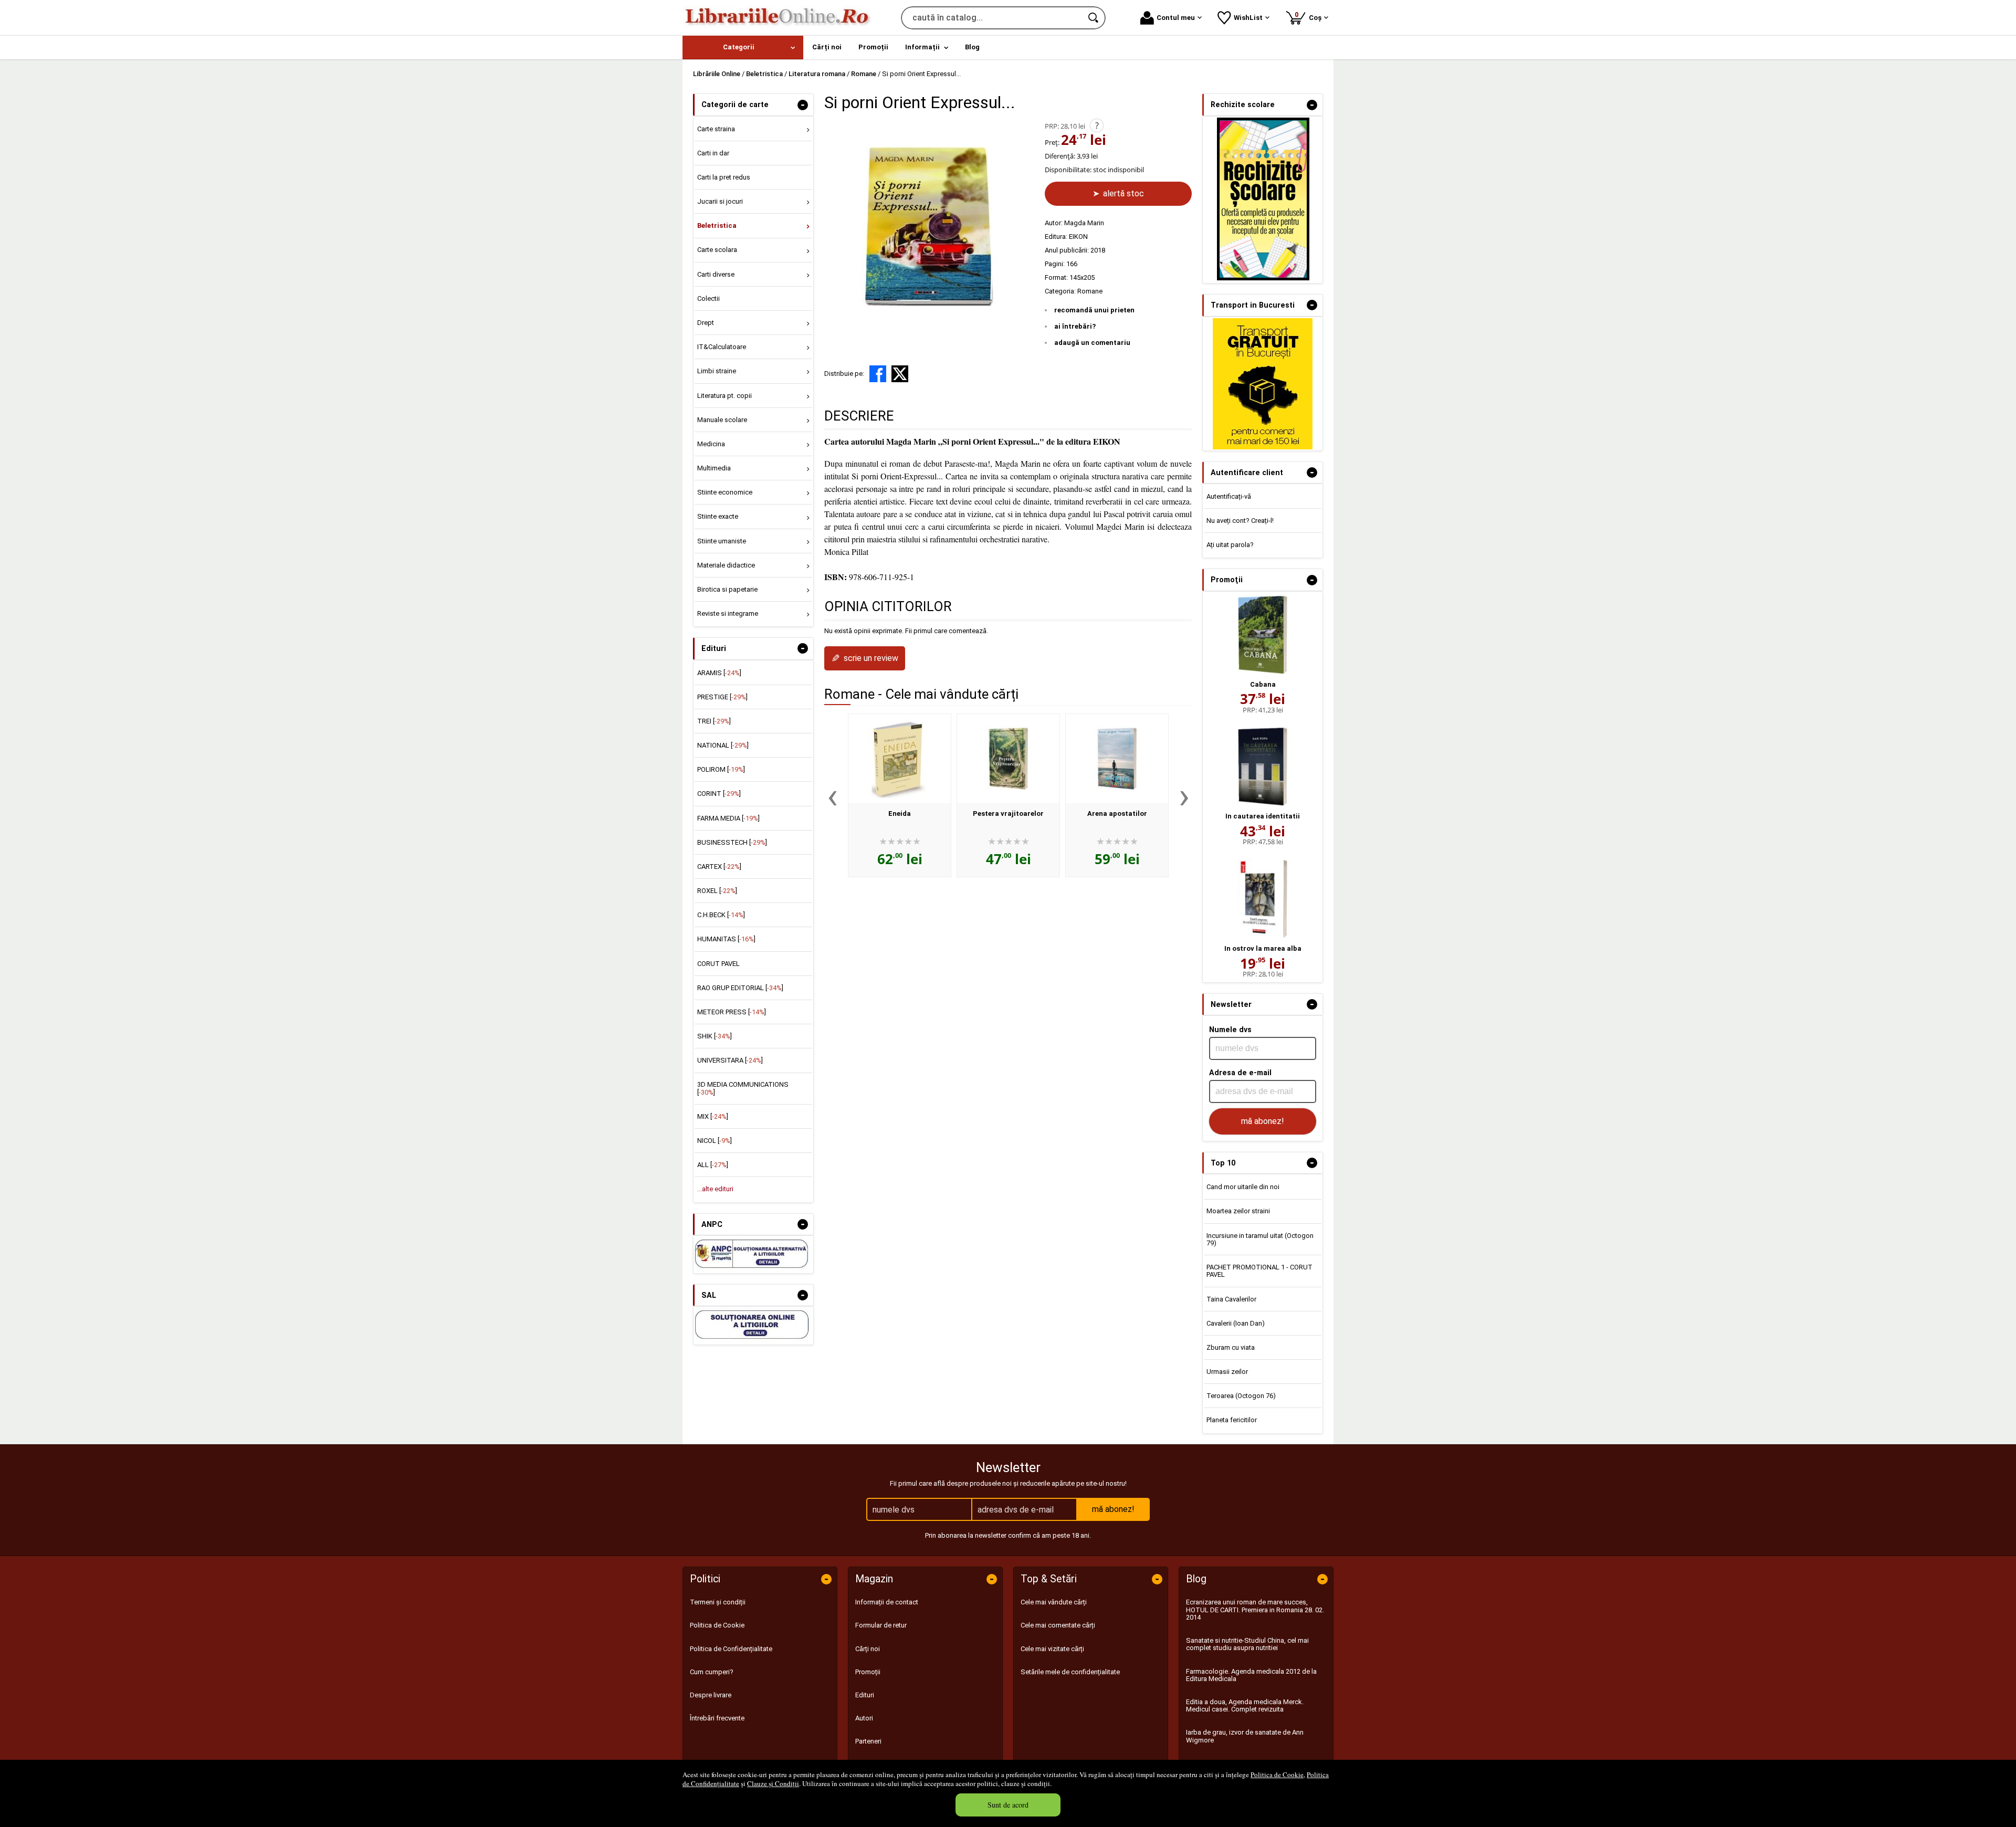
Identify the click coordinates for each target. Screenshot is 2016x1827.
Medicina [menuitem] (711, 444)
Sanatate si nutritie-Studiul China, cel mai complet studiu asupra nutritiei (1247, 1644)
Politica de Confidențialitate (731, 1649)
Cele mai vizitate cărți (1052, 1649)
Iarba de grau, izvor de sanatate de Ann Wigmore (1245, 1736)
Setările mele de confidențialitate (1070, 1672)
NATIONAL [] (723, 745)
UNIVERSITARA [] (730, 1060)
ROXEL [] (717, 891)
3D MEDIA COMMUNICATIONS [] (743, 1088)
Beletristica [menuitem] (717, 225)
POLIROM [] (721, 769)
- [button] (803, 105)
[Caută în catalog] (1094, 18)
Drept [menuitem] (706, 323)
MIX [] (713, 1116)
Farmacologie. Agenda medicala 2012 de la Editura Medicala (1251, 1675)
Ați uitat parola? (1230, 545)
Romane (1090, 291)
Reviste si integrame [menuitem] (728, 613)
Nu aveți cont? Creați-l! (1240, 521)
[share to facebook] (878, 374)
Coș (1310, 16)
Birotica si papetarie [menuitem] (727, 589)
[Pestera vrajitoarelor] (1008, 759)
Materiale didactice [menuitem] (726, 565)
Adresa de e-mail (1240, 1073)
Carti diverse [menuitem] (716, 274)
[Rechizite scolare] (1263, 278)
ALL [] (713, 1165)
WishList (1248, 18)
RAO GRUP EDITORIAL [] (740, 988)
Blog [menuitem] (972, 47)
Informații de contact (887, 1602)
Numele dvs (1230, 1030)
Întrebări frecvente (717, 1718)
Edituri (865, 1695)
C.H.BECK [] (721, 915)
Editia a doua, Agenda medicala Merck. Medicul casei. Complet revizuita (1245, 1705)
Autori (864, 1718)
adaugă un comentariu (1092, 343)
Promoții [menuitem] (873, 47)
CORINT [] (719, 794)
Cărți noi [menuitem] (827, 47)
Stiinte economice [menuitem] (725, 492)
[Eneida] (900, 759)
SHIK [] (715, 1036)
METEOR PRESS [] (732, 1012)
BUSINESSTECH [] (732, 842)
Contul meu (1176, 18)
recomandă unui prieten (1094, 310)
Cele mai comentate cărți (1058, 1625)
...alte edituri (715, 1189)
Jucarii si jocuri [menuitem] (720, 201)
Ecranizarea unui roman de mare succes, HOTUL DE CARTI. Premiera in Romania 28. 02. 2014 (1255, 1610)
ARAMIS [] (719, 673)
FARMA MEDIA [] (728, 818)
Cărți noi (868, 1649)
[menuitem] (743, 48)
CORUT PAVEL (718, 964)
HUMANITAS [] (726, 939)
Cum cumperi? (712, 1672)
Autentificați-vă (1229, 496)
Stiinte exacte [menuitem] (718, 516)
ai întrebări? (1075, 326)
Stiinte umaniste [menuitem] (722, 541)
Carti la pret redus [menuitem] (724, 177)
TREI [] (714, 721)
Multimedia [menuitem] (714, 468)
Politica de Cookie (1277, 1774)
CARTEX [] (719, 867)
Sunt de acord (1008, 1805)
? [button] (1097, 125)
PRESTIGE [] (722, 697)
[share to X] (900, 374)
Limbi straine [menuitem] (717, 371)
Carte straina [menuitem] (716, 129)
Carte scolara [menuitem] (717, 250)
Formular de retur (881, 1625)
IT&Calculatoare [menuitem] (722, 347)
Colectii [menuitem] (708, 298)
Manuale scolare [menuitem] (722, 420)
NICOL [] (715, 1141)
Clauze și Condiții (773, 1783)
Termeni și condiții (718, 1602)
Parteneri (868, 1741)
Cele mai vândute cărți (1054, 1602)
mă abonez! (1263, 1121)
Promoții (868, 1672)
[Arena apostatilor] (1117, 759)
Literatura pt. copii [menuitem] (724, 396)
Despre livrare (711, 1695)
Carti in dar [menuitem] (713, 153)
